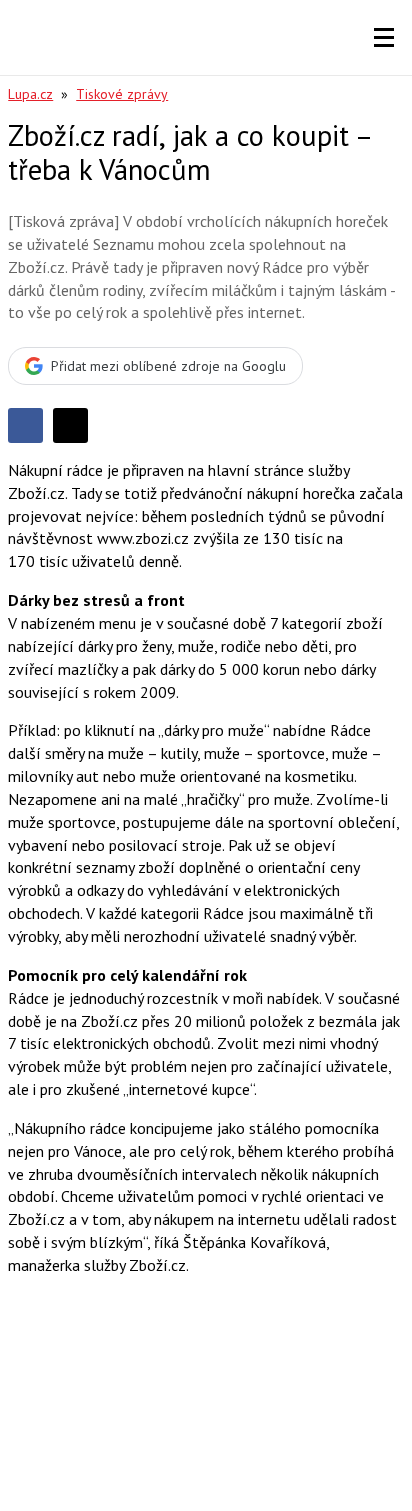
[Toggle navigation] (384, 38)
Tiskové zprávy (122, 94)
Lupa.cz (30, 94)
